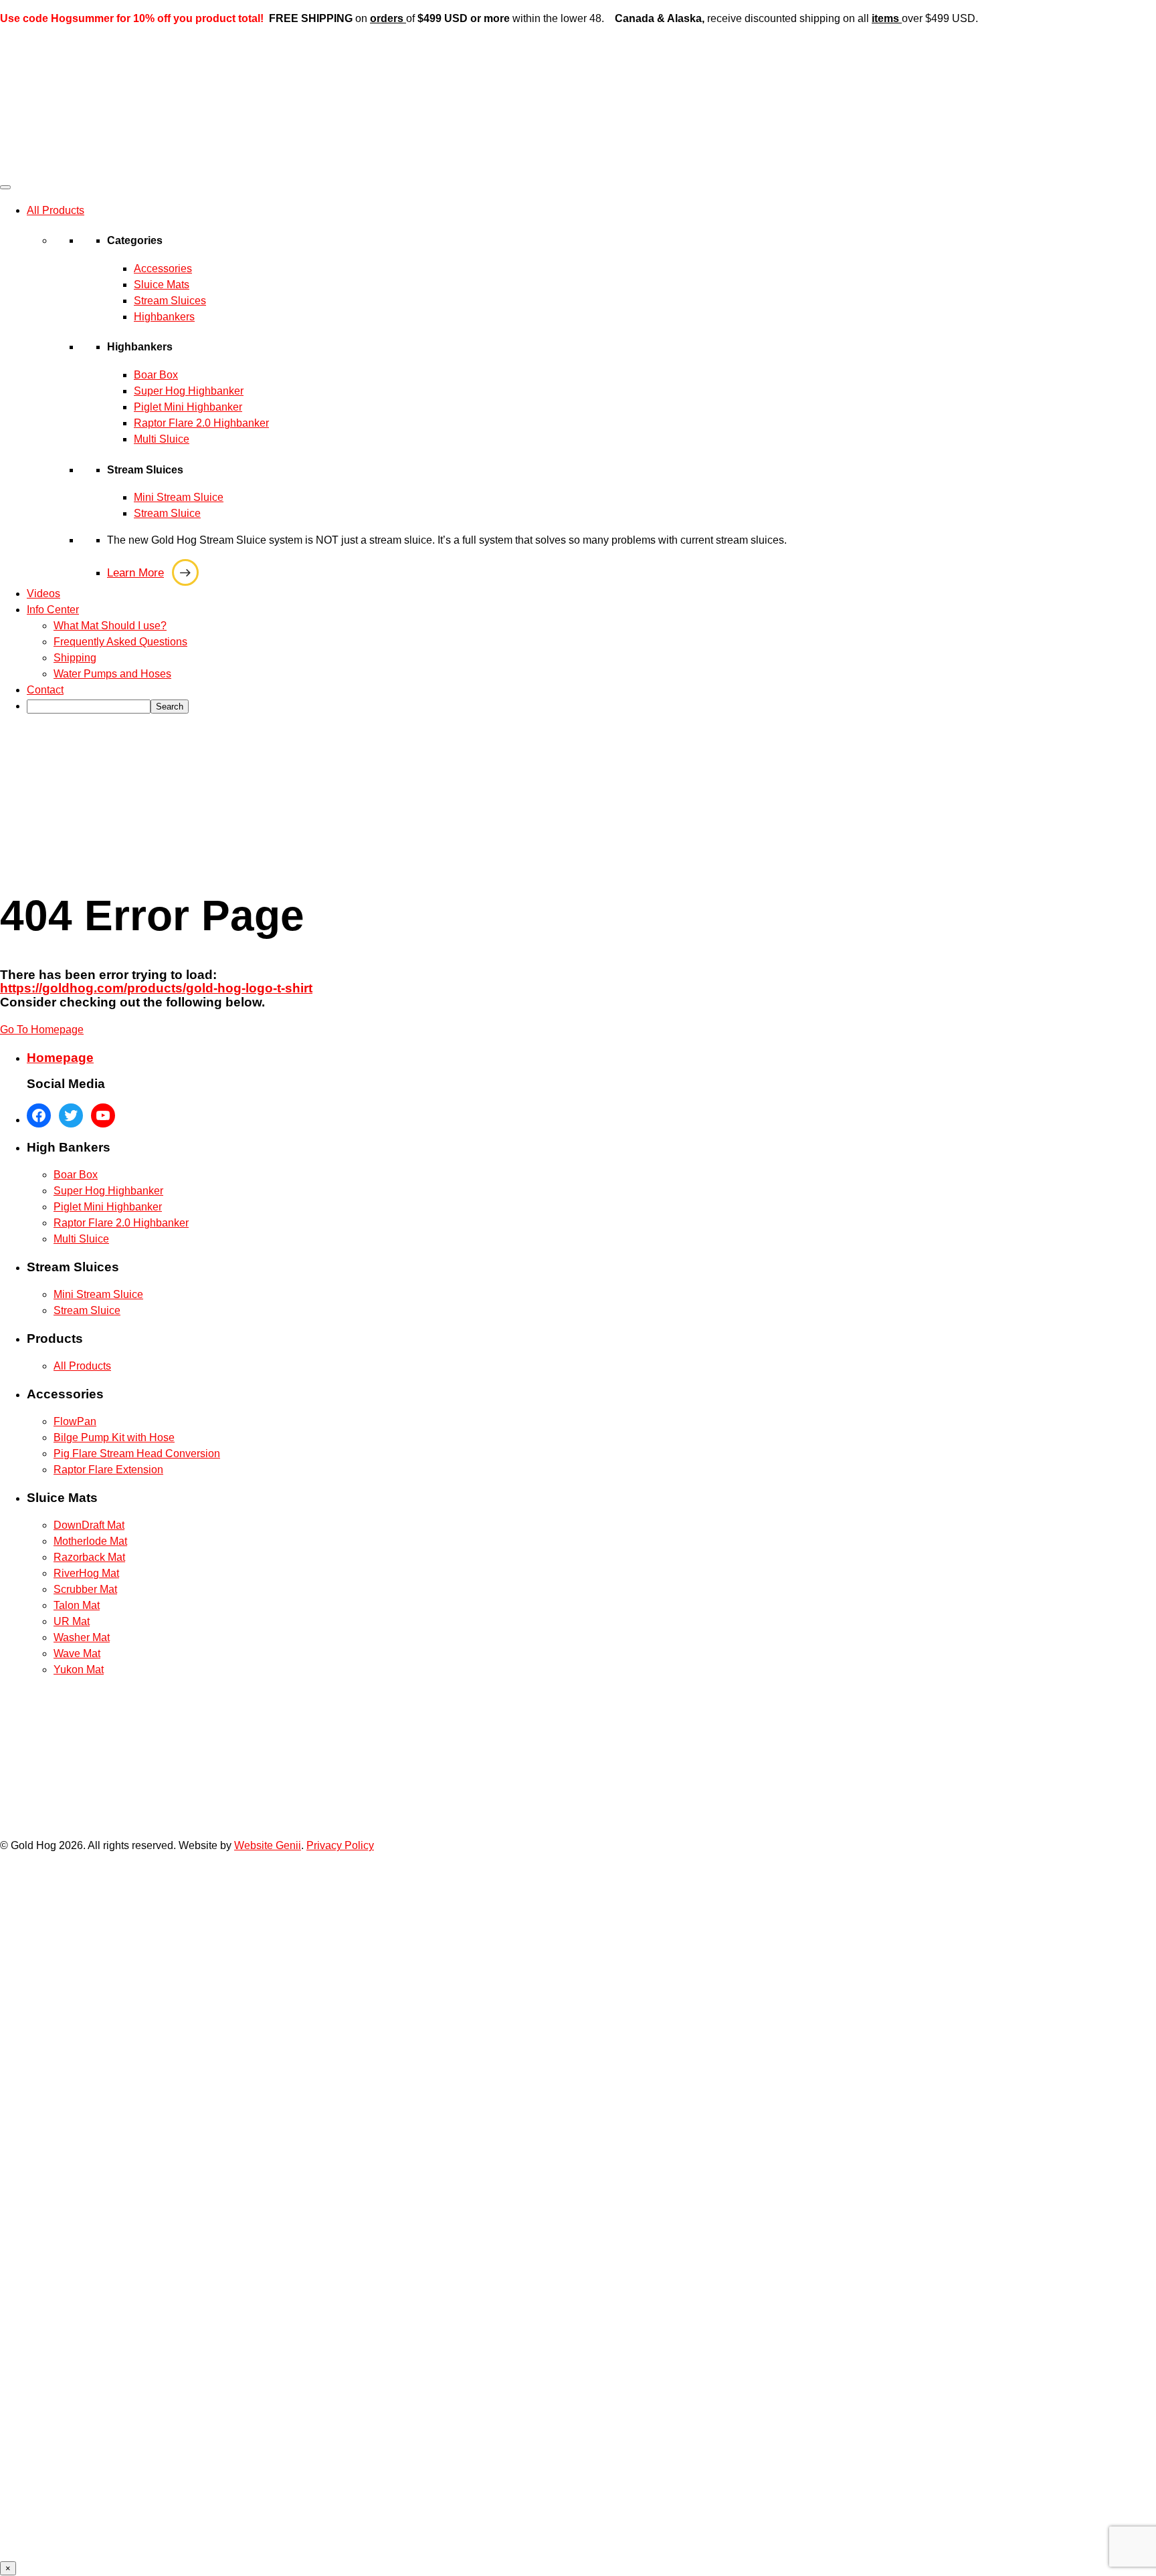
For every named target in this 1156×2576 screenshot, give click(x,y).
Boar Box (156, 375)
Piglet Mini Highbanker (188, 407)
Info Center (53, 610)
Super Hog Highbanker (189, 391)
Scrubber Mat (85, 1589)
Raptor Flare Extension (108, 1470)
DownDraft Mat (89, 1525)
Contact (45, 690)
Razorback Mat (89, 1557)
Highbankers (164, 317)
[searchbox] (89, 707)
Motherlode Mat (90, 1541)
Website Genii (268, 1845)
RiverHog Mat (86, 1573)
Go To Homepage (42, 1030)
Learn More (135, 576)
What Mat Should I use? (110, 626)
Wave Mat (77, 1653)
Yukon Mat (79, 1670)
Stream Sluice (167, 513)
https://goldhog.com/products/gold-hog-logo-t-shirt (156, 988)
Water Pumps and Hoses (112, 674)
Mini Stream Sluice (179, 497)
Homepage (60, 1058)
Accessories (163, 269)
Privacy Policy (340, 1845)
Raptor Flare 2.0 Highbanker (201, 423)
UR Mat (72, 1621)
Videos (43, 594)
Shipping (75, 658)
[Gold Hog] (301, 168)
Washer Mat (82, 1637)
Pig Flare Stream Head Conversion (137, 1454)
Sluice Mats (162, 285)
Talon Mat (77, 1605)
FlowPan (75, 1421)
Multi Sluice (162, 439)
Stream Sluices (170, 301)
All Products (56, 210)
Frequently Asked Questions (120, 642)
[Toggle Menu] (5, 187)
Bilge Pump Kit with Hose (114, 1437)
